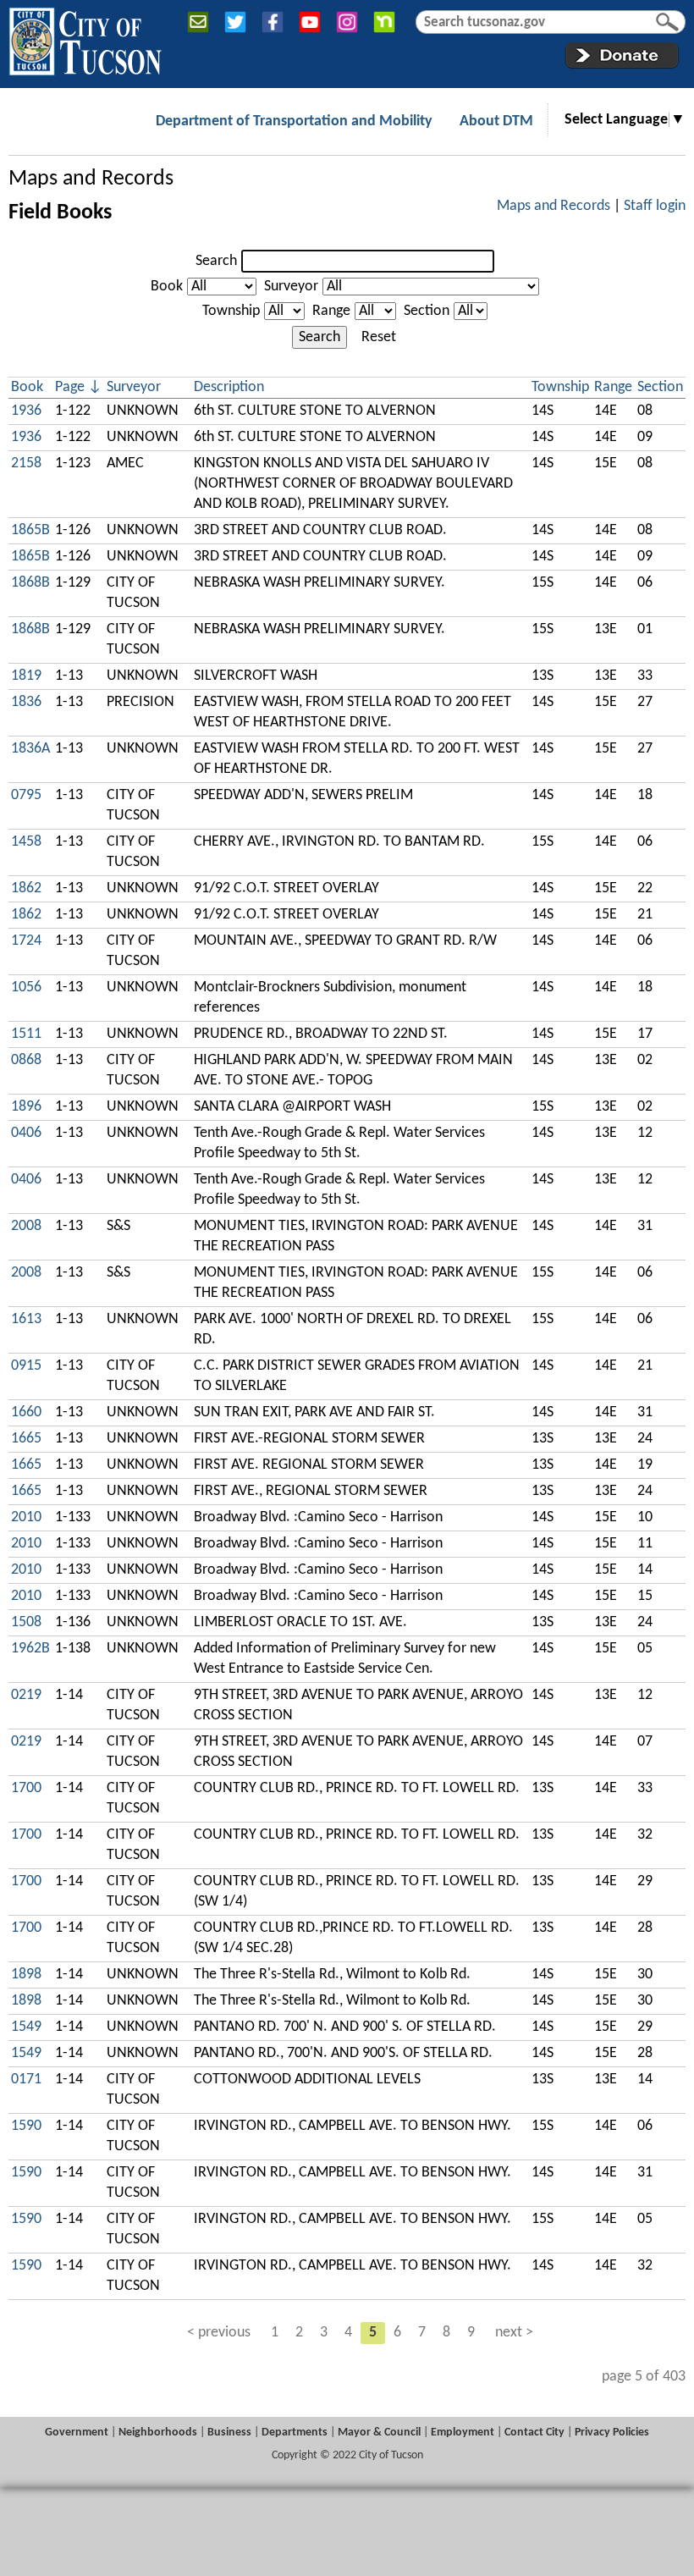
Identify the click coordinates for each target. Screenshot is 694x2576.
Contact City (534, 2433)
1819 (26, 676)
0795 (26, 795)
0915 (26, 1366)
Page (70, 387)
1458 (26, 842)
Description (229, 387)
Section (427, 311)
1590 (26, 2126)
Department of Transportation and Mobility (294, 121)
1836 (26, 702)
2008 (26, 1226)
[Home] (85, 38)
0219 (26, 1695)
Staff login (655, 206)
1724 (26, 941)
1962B (30, 1649)
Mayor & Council (379, 2433)
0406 (26, 1133)
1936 (26, 411)
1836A (30, 749)
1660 (26, 1412)
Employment (463, 2433)
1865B (30, 530)
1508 (26, 1622)
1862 (26, 888)
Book (167, 287)
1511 (26, 1034)
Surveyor (291, 287)
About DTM (496, 121)
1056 (26, 987)
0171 (26, 2080)
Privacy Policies (612, 2433)
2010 (26, 1517)
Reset (379, 337)
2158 (26, 463)
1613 (26, 1319)
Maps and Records (91, 179)
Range (331, 311)
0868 (26, 1060)
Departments (295, 2433)
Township (231, 311)
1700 (26, 1788)
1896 (26, 1107)
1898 (26, 1975)
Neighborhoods (158, 2433)
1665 (26, 1439)
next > (514, 2333)
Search (216, 261)
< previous (219, 2333)
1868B (30, 583)
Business (229, 2433)
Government (77, 2433)
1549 (26, 2027)
